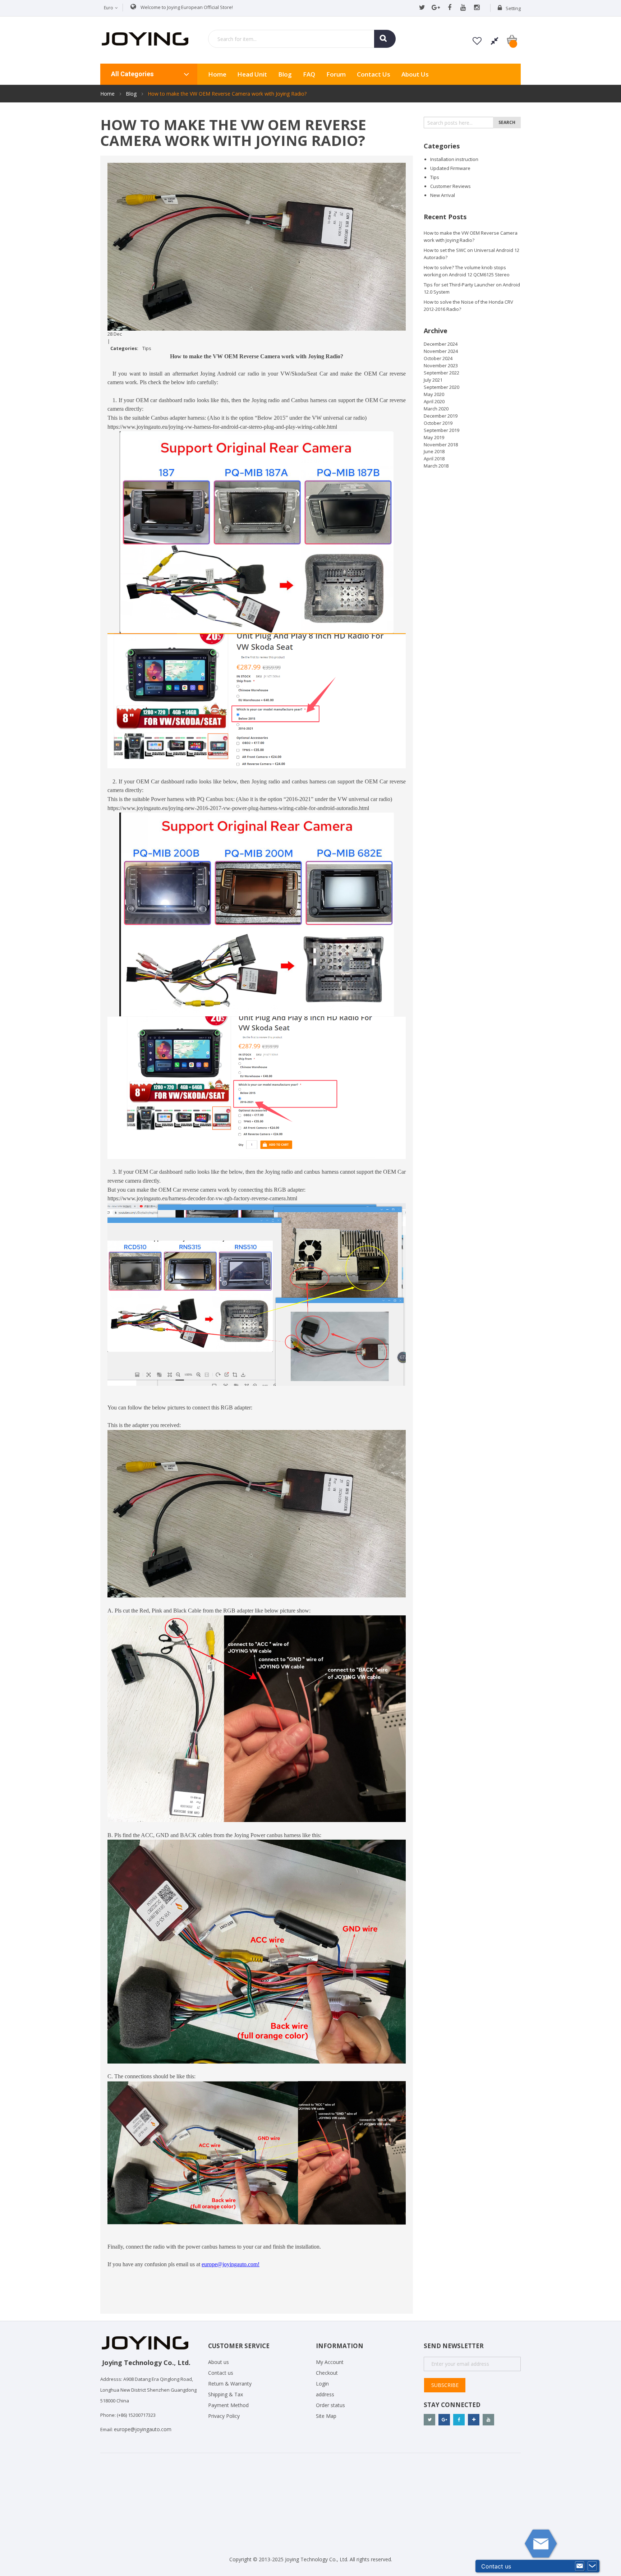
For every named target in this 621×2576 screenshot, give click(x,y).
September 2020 (441, 387)
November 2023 (441, 365)
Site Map (326, 2416)
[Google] (436, 8)
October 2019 (438, 423)
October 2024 (438, 358)
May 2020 (434, 394)
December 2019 (441, 416)
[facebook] (449, 8)
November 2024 (441, 351)
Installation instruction (454, 159)
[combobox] (302, 39)
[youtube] (463, 8)
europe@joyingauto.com (143, 2429)
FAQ (309, 74)
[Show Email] (580, 2566)
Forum (336, 74)
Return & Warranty (230, 2384)
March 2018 (436, 466)
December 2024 (441, 344)
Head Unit (252, 74)
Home (108, 94)
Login (322, 2384)
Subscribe (445, 2385)
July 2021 (433, 380)
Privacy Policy (224, 2416)
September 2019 (441, 430)
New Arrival (443, 195)
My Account (330, 2362)
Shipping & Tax (226, 2394)
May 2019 (434, 437)
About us (415, 74)
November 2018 (441, 445)
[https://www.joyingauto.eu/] (145, 38)
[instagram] (477, 8)
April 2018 (434, 459)
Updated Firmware (450, 168)
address (325, 2394)
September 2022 (441, 373)
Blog (285, 74)
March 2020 (436, 409)
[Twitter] (422, 8)
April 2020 (434, 401)
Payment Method (228, 2405)
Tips (147, 348)
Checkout (327, 2373)
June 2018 (434, 451)
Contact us (221, 2373)
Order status (330, 2405)
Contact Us (374, 74)
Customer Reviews (450, 186)
